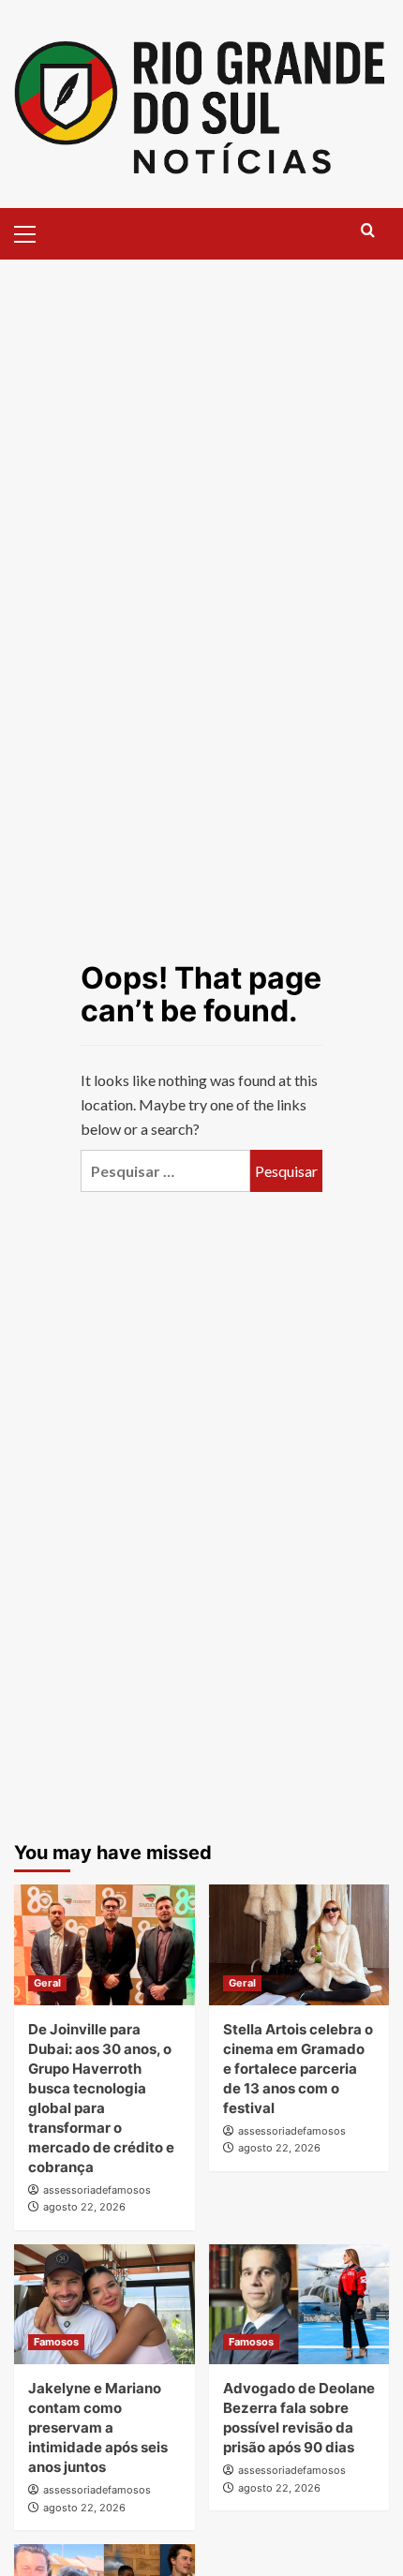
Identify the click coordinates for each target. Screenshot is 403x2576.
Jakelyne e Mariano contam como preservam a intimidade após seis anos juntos (98, 2427)
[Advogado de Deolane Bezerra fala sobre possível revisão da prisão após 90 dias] (299, 2304)
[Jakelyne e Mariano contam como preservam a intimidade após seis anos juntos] (104, 2304)
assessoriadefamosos (97, 2190)
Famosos (56, 2342)
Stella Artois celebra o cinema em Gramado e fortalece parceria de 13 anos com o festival (298, 2069)
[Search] (368, 231)
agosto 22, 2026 (84, 2207)
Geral (47, 1983)
